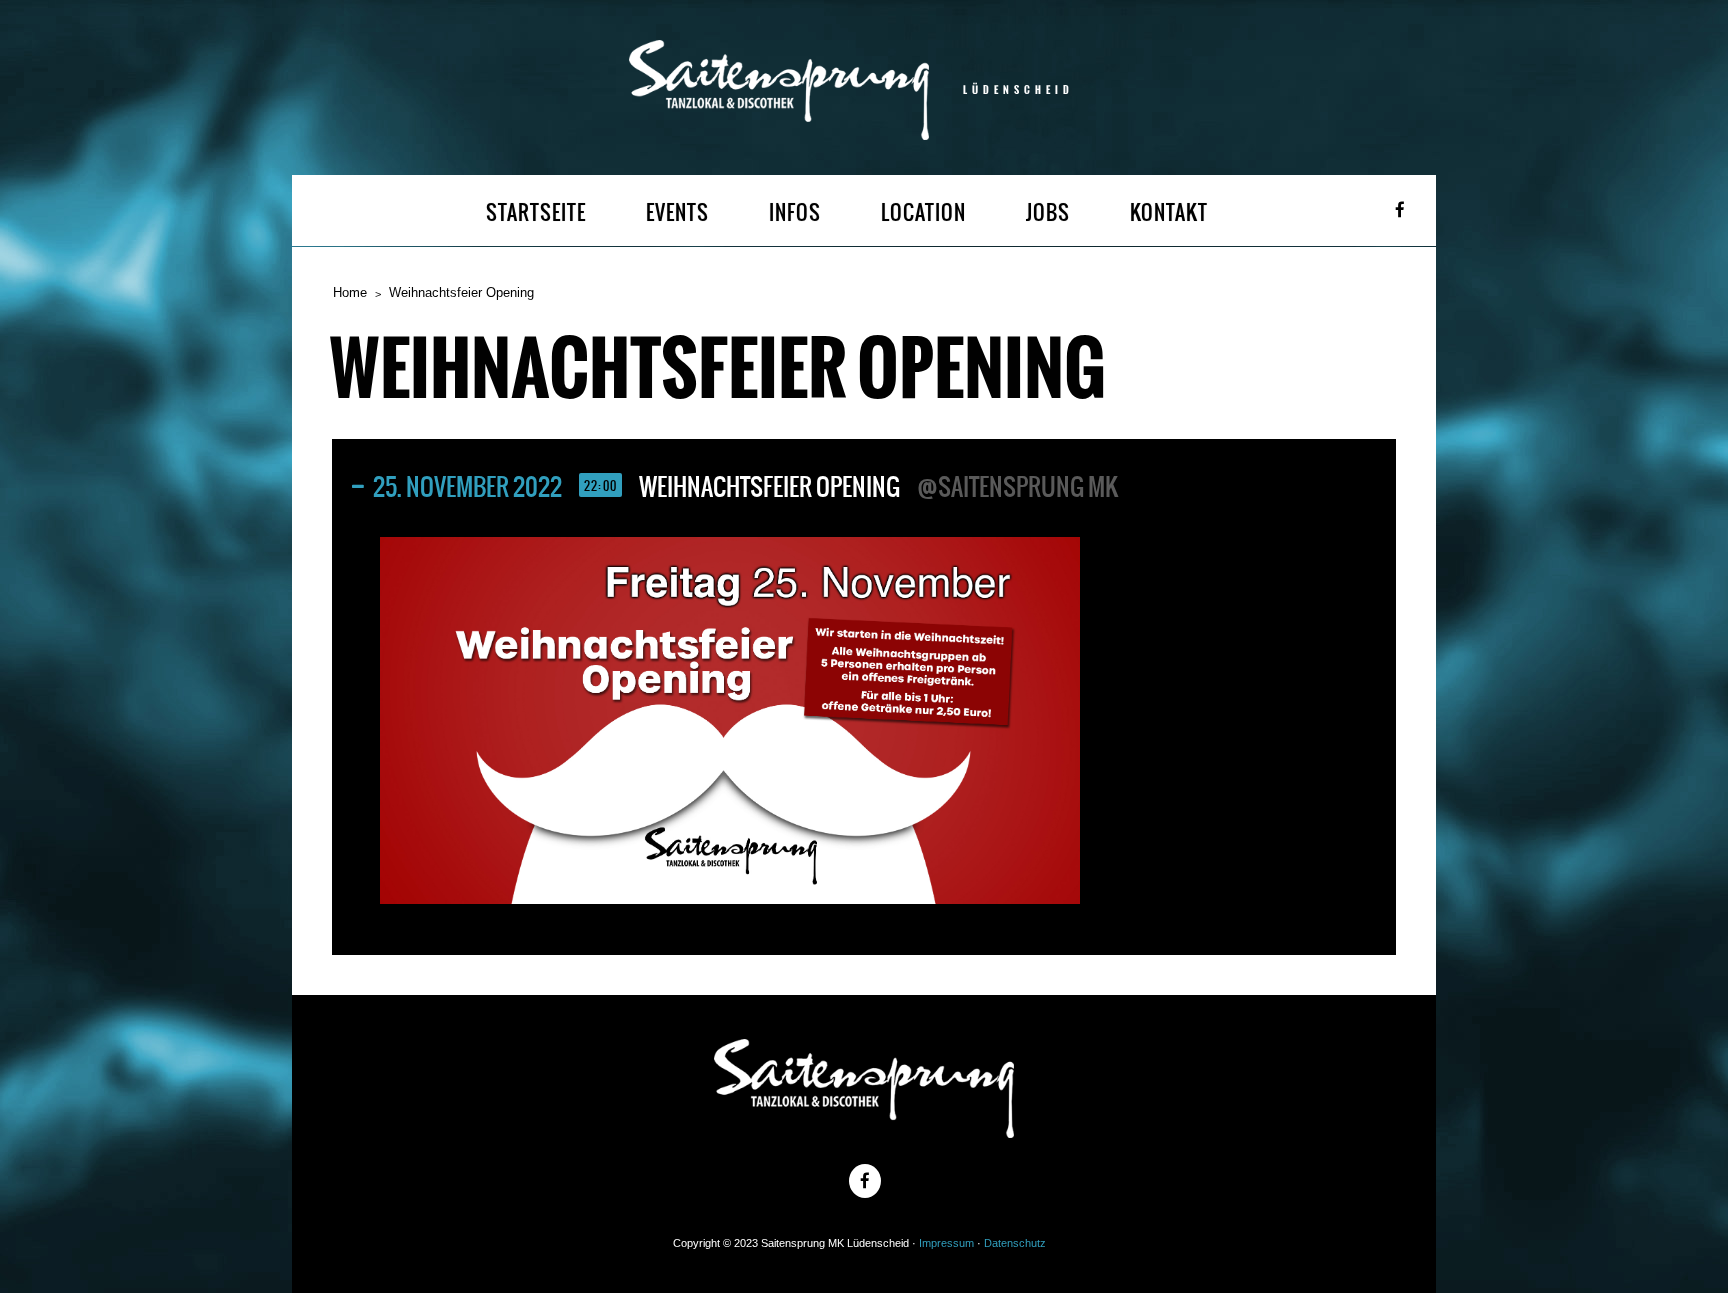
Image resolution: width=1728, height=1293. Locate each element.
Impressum (946, 1243)
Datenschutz (1015, 1243)
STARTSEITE (536, 212)
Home (350, 292)
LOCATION (923, 212)
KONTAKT (1169, 212)
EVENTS (677, 212)
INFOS (795, 212)
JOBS (1048, 212)
